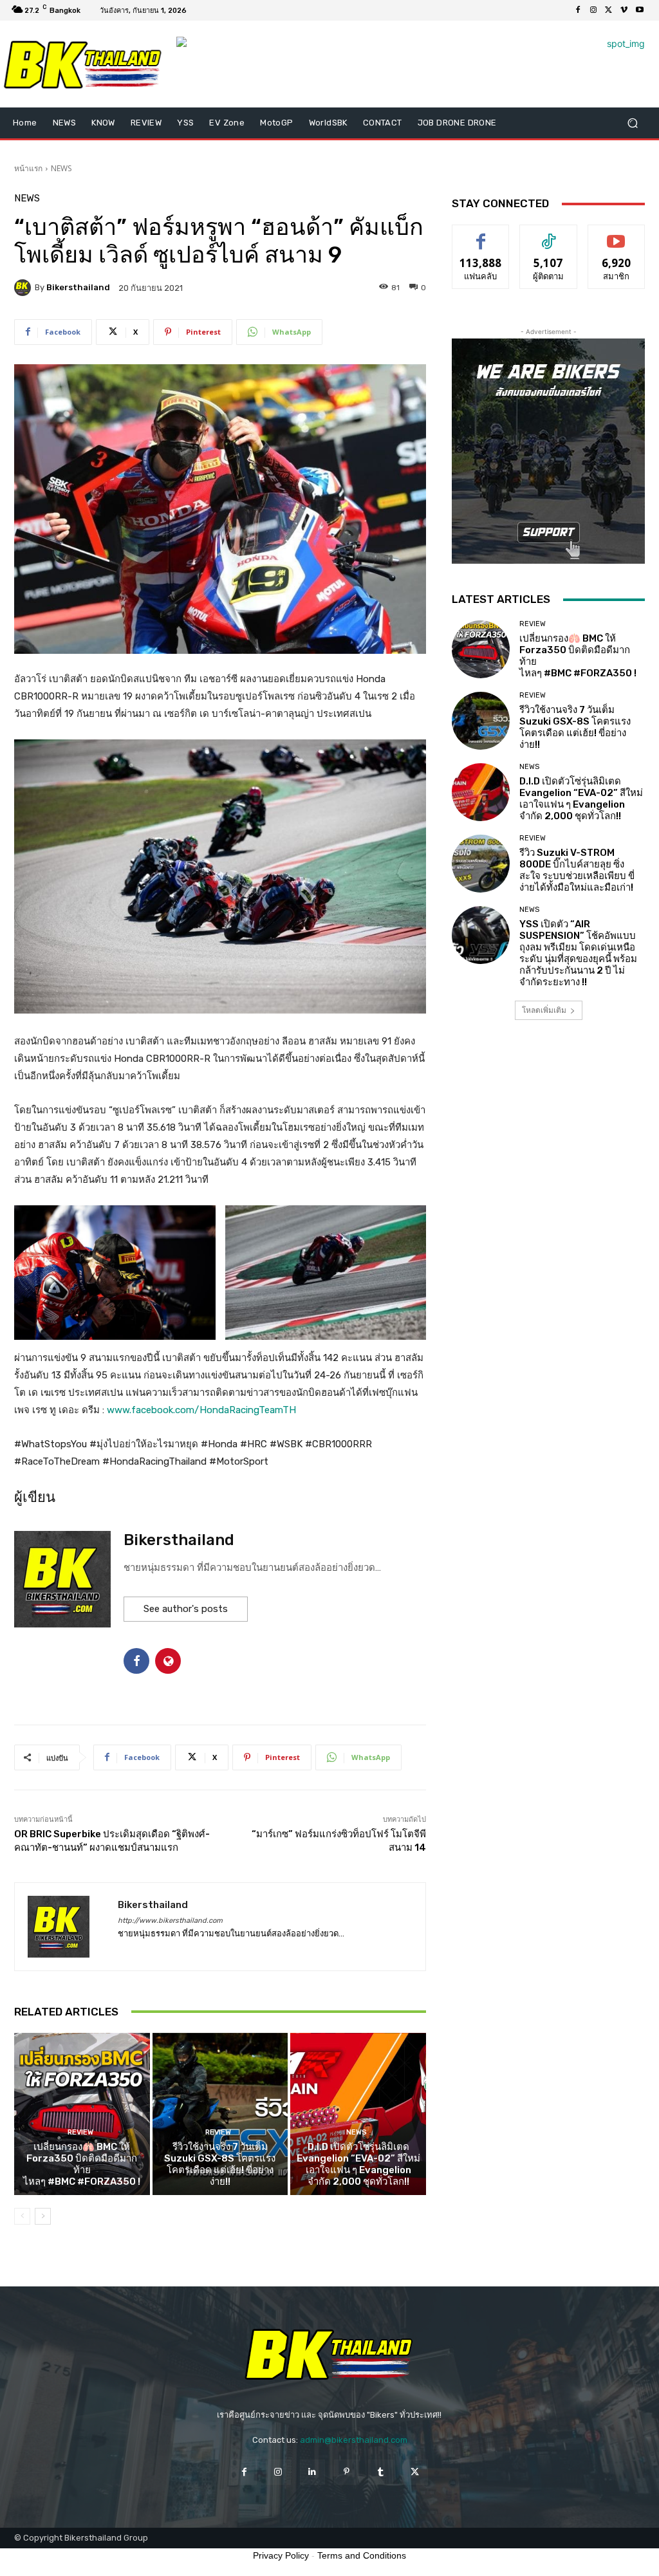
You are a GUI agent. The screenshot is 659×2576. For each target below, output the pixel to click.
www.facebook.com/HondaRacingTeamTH (201, 1410)
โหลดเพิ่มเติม (544, 1010)
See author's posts (186, 1609)
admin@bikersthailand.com (354, 2440)
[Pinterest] (347, 2472)
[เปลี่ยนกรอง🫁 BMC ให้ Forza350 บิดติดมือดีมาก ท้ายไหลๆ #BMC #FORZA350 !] (82, 2114)
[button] (632, 123)
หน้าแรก (28, 168)
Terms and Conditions (362, 2555)
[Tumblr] (381, 2472)
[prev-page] (22, 2216)
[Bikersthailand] (24, 288)
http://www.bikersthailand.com (170, 1921)
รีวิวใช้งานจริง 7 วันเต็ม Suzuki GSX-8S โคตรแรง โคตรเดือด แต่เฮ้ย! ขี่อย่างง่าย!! (220, 2164)
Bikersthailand (78, 287)
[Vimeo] (624, 10)
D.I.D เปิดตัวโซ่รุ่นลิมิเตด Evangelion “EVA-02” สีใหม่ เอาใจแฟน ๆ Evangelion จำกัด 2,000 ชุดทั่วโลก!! (358, 2164)
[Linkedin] (312, 2472)
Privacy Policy (281, 2555)
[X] (609, 10)
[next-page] (43, 2216)
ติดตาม (548, 235)
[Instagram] (593, 10)
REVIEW (80, 2132)
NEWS (61, 168)
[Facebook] (578, 10)
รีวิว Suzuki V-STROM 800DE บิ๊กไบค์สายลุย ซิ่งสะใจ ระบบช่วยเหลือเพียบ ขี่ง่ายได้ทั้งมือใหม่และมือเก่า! (577, 870)
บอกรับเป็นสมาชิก (616, 239)
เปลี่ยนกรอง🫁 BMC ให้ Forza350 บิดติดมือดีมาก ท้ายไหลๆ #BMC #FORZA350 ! (82, 2164)
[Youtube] (640, 10)
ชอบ (481, 235)
